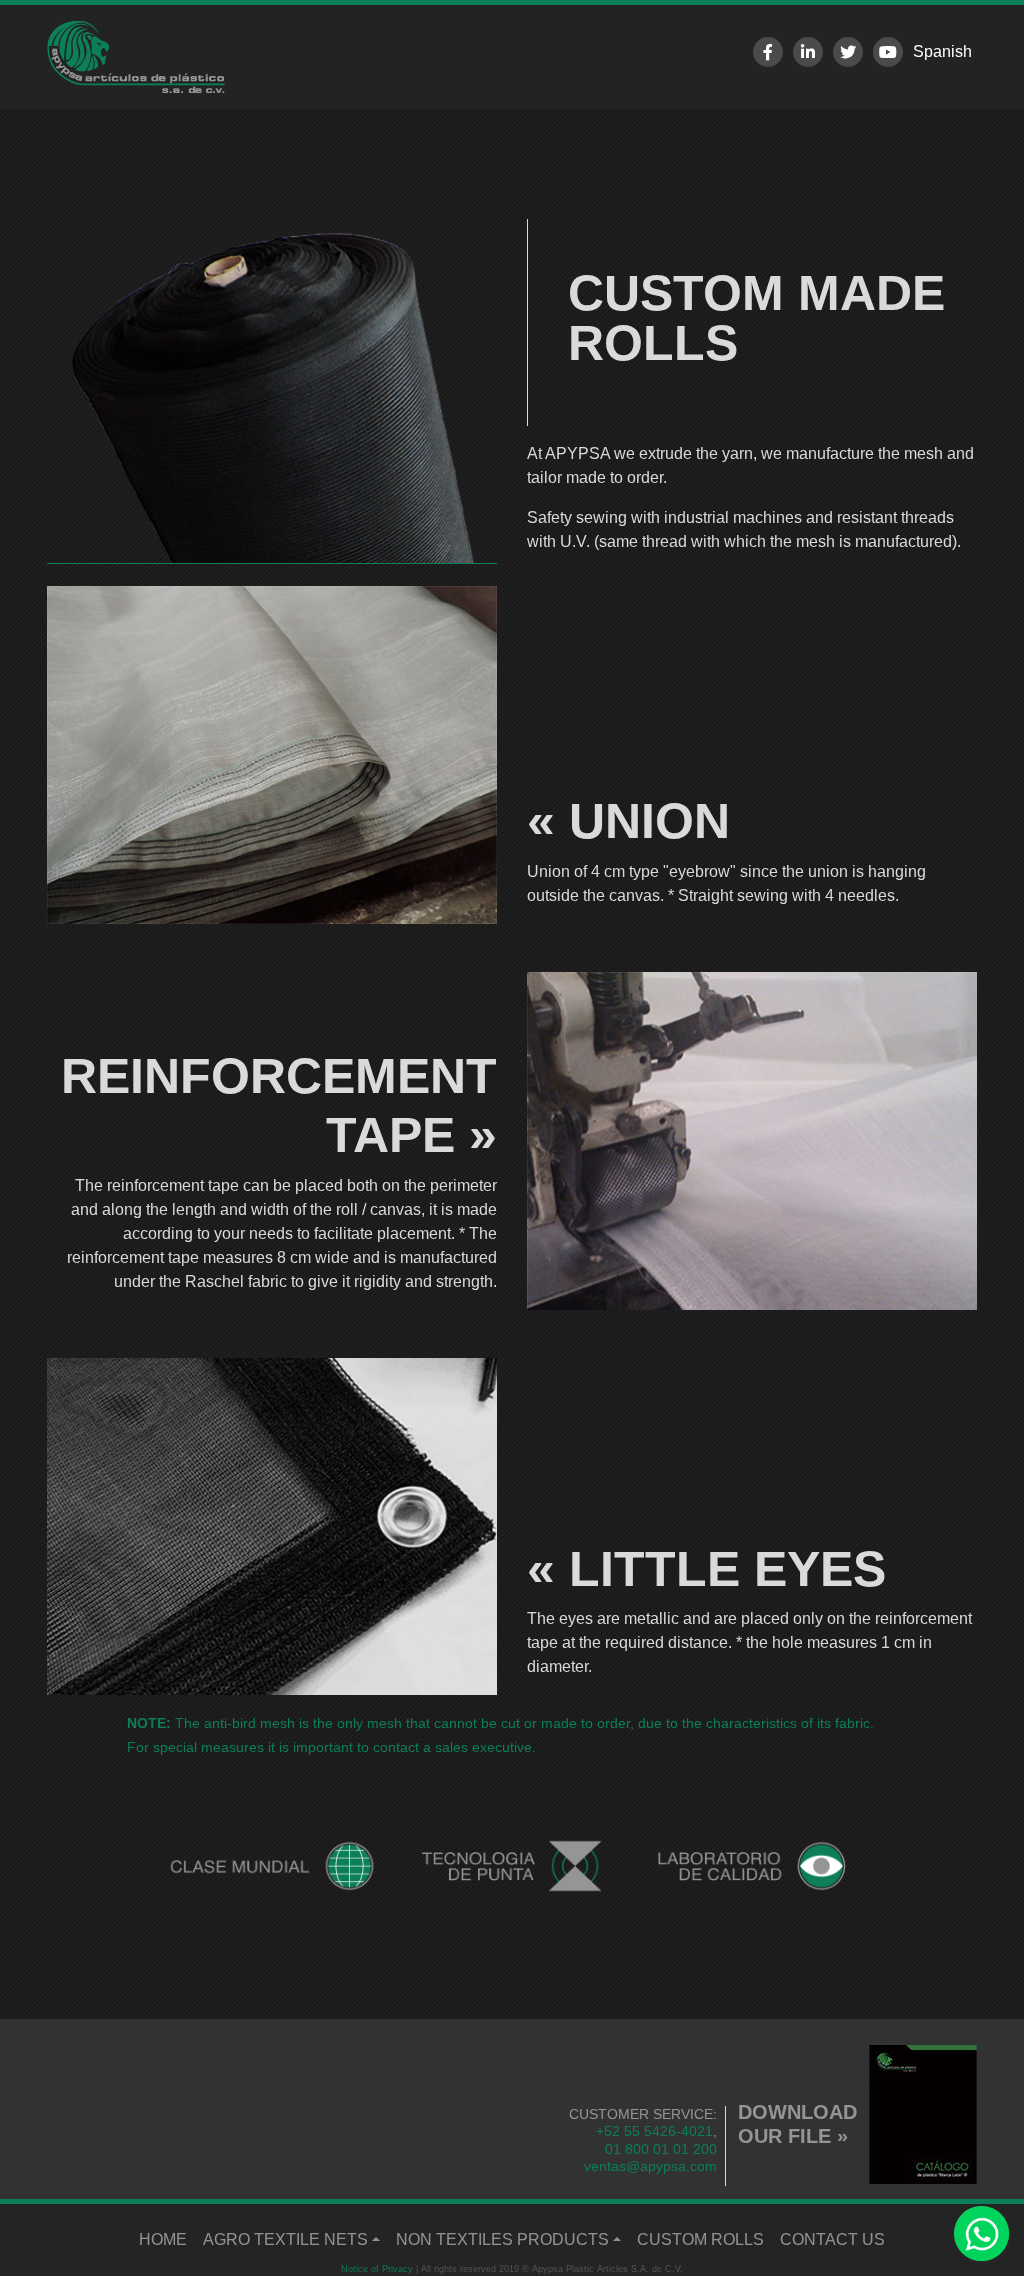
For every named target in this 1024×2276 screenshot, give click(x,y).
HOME (167, 2239)
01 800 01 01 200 (661, 2149)
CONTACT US (832, 2239)
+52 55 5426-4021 (654, 2131)
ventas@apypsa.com (650, 2166)
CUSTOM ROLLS (700, 2239)
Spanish (942, 51)
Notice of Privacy (377, 2269)
